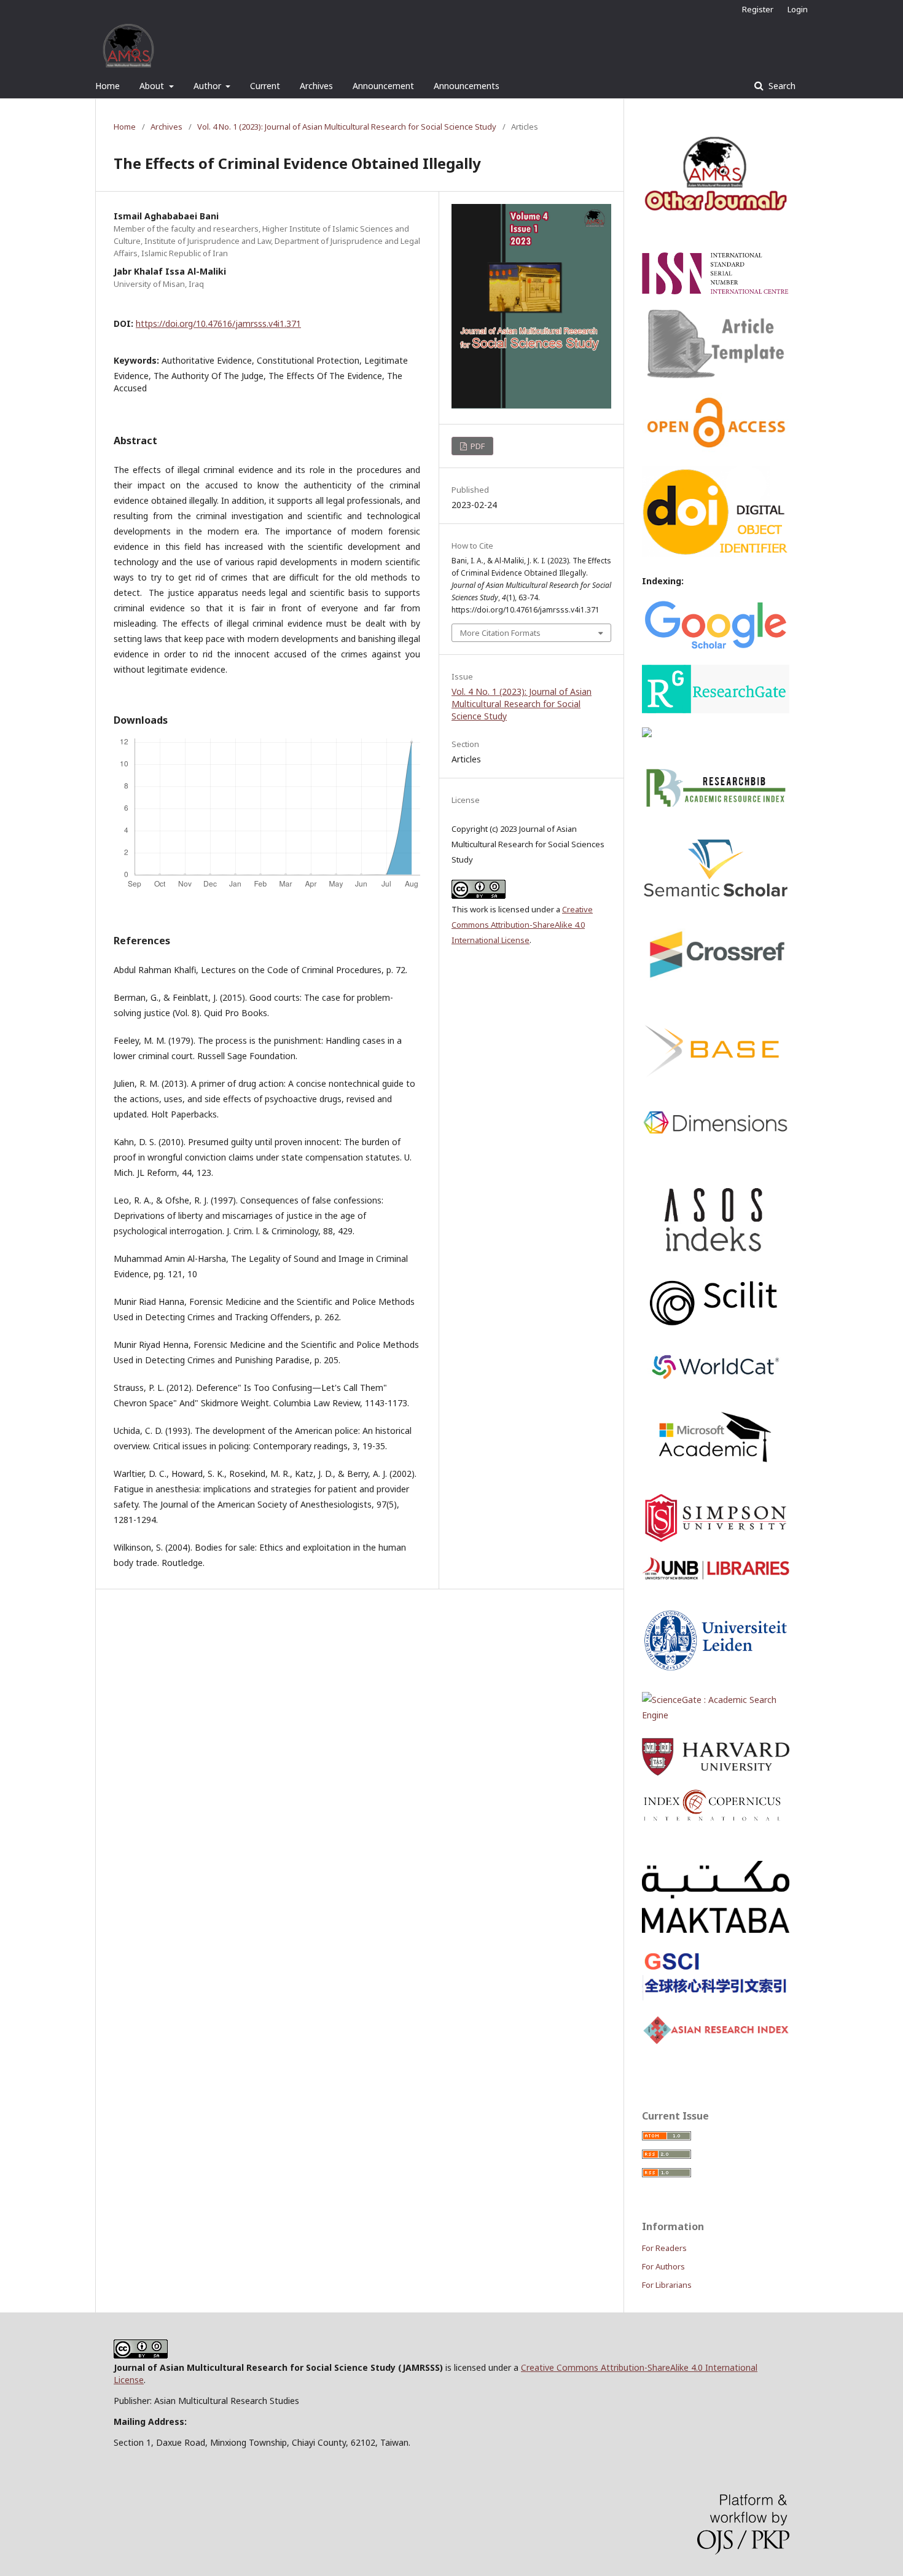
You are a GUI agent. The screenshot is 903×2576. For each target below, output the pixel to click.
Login (798, 9)
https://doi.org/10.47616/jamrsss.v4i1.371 (218, 323)
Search (781, 86)
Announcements (467, 86)
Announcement (383, 86)
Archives (316, 86)
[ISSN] (716, 291)
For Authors (663, 2266)
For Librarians (667, 2285)
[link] (716, 1715)
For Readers (664, 2248)
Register (758, 9)
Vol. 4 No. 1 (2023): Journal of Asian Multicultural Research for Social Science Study (347, 127)
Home (107, 86)
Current (265, 86)
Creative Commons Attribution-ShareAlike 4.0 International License (522, 925)
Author (209, 86)
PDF (477, 446)
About (153, 86)
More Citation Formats (500, 633)
